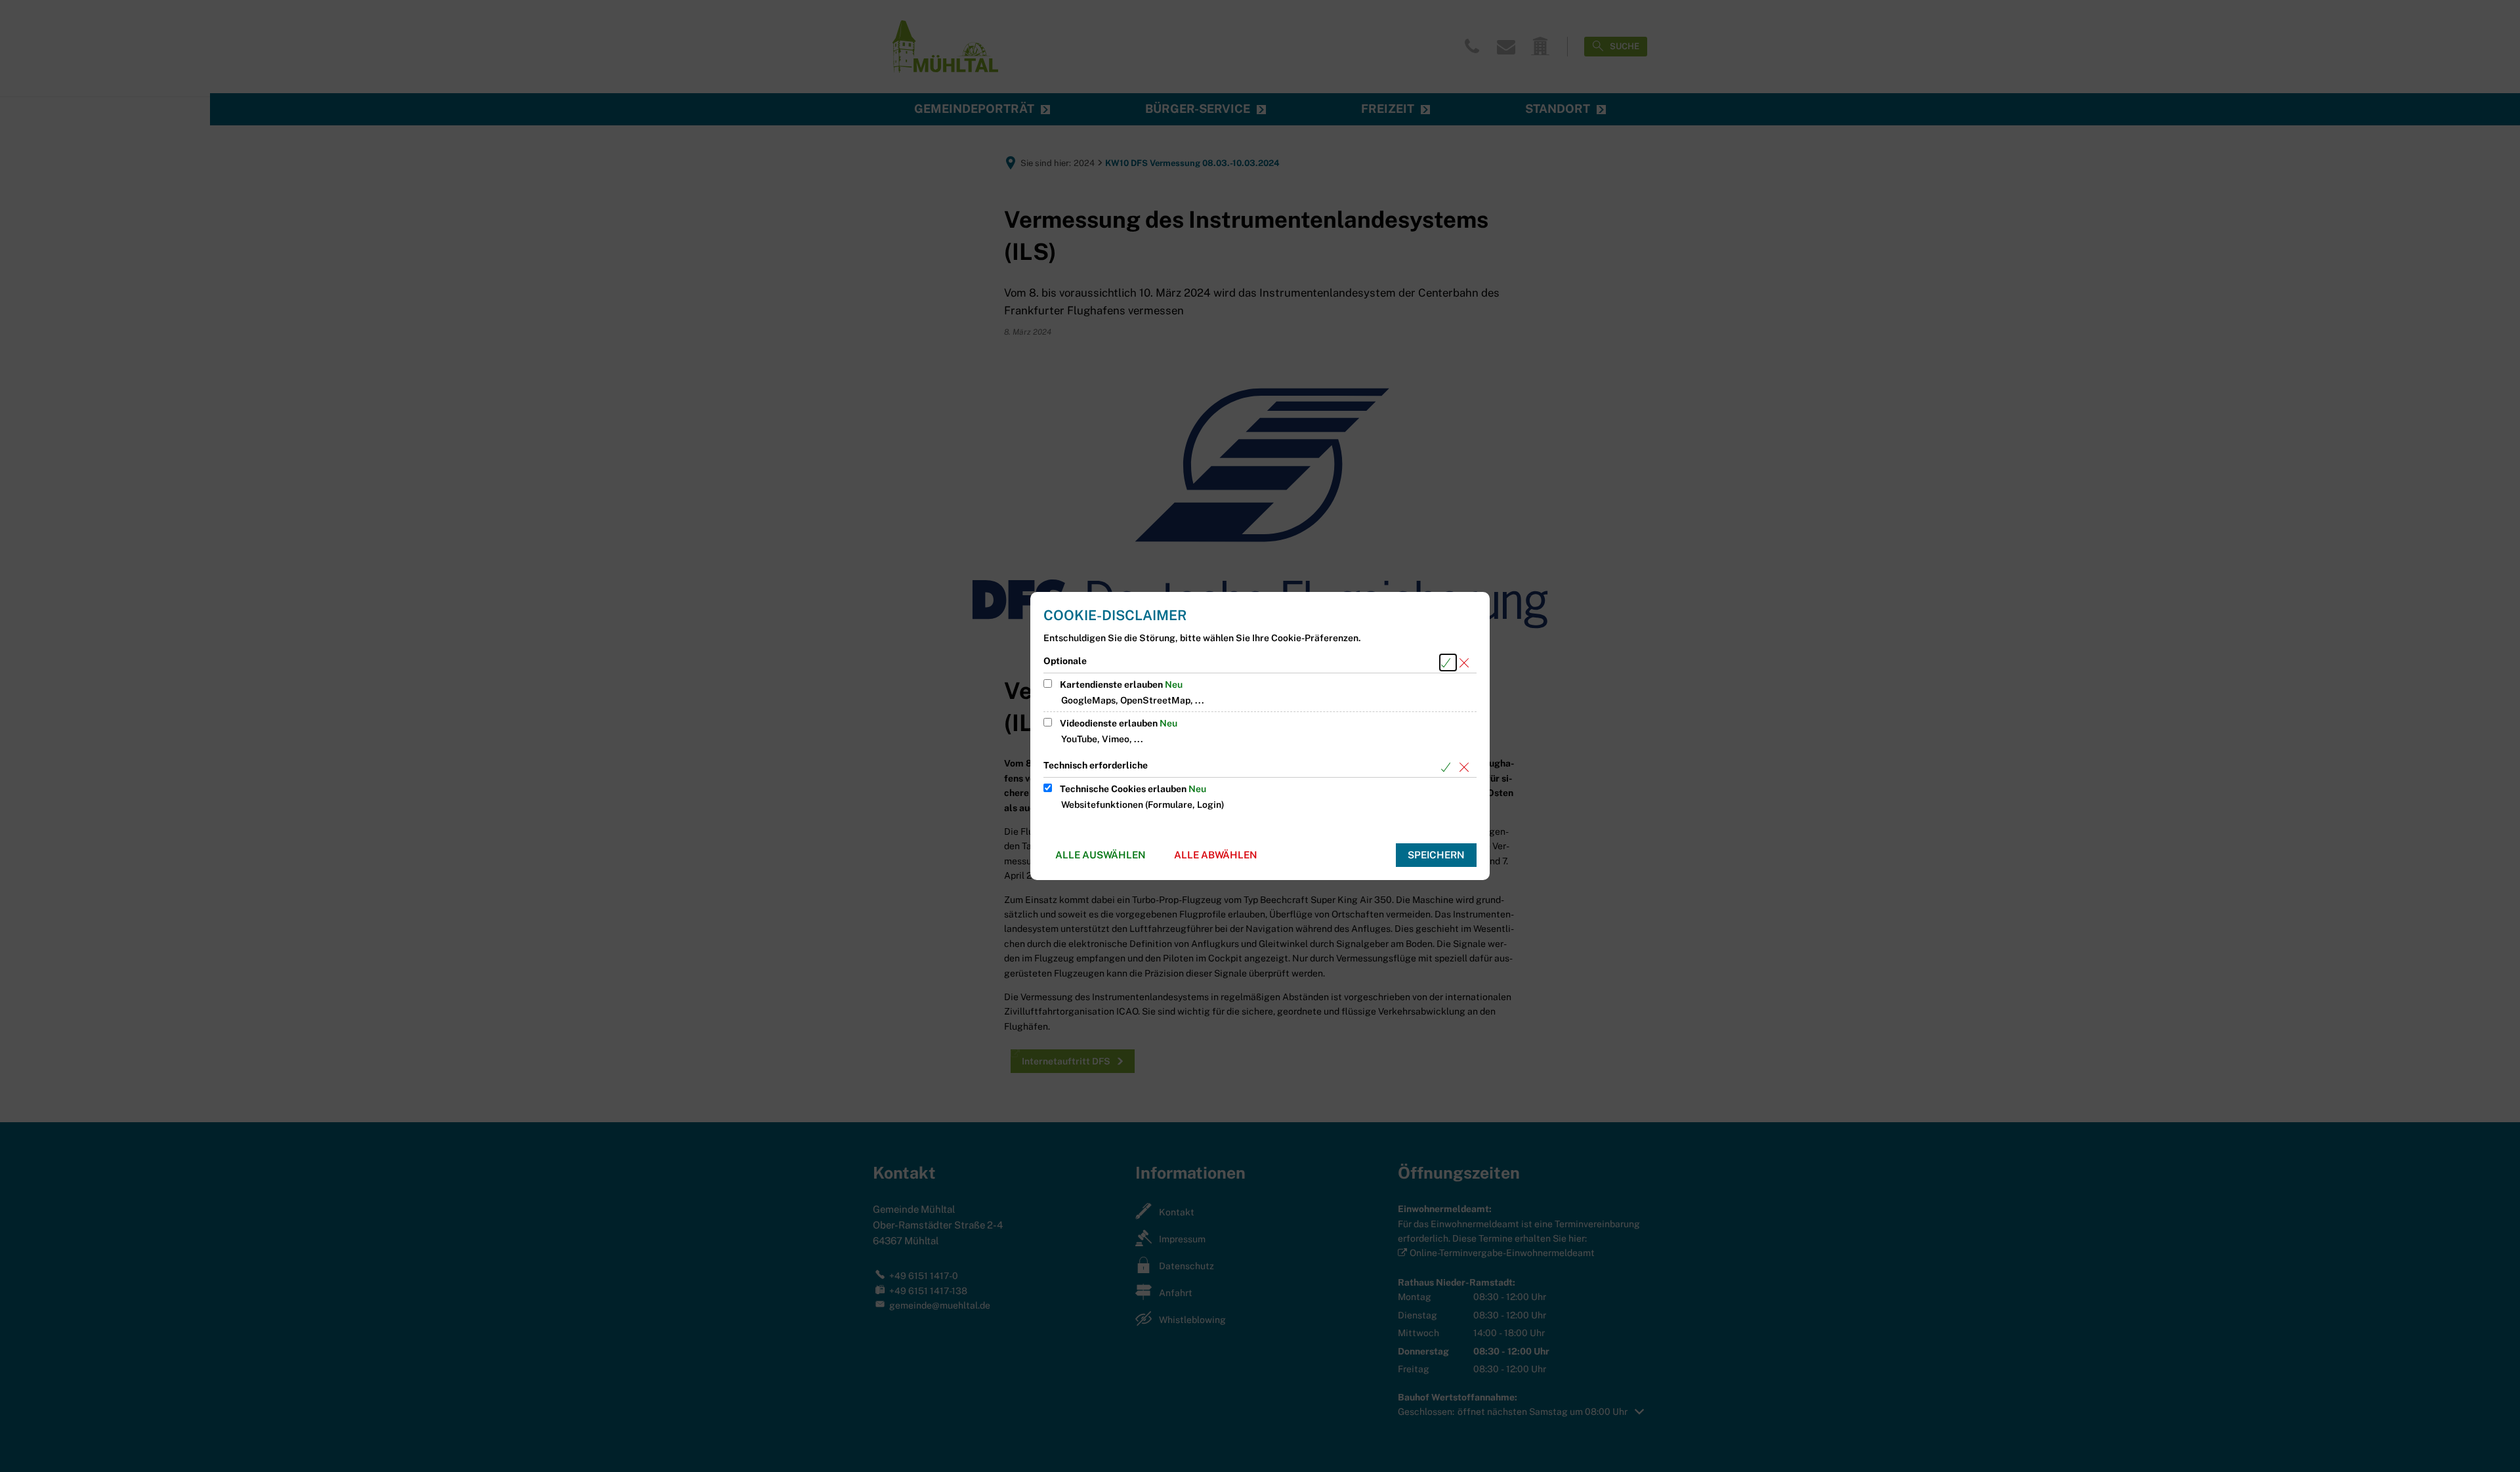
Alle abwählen (1216, 855)
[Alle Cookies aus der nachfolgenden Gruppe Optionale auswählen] (1448, 662)
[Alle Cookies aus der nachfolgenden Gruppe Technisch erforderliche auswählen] (1448, 767)
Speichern (1436, 855)
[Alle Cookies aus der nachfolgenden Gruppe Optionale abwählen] (1466, 662)
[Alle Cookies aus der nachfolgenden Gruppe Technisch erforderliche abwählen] (1466, 767)
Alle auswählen (1101, 855)
